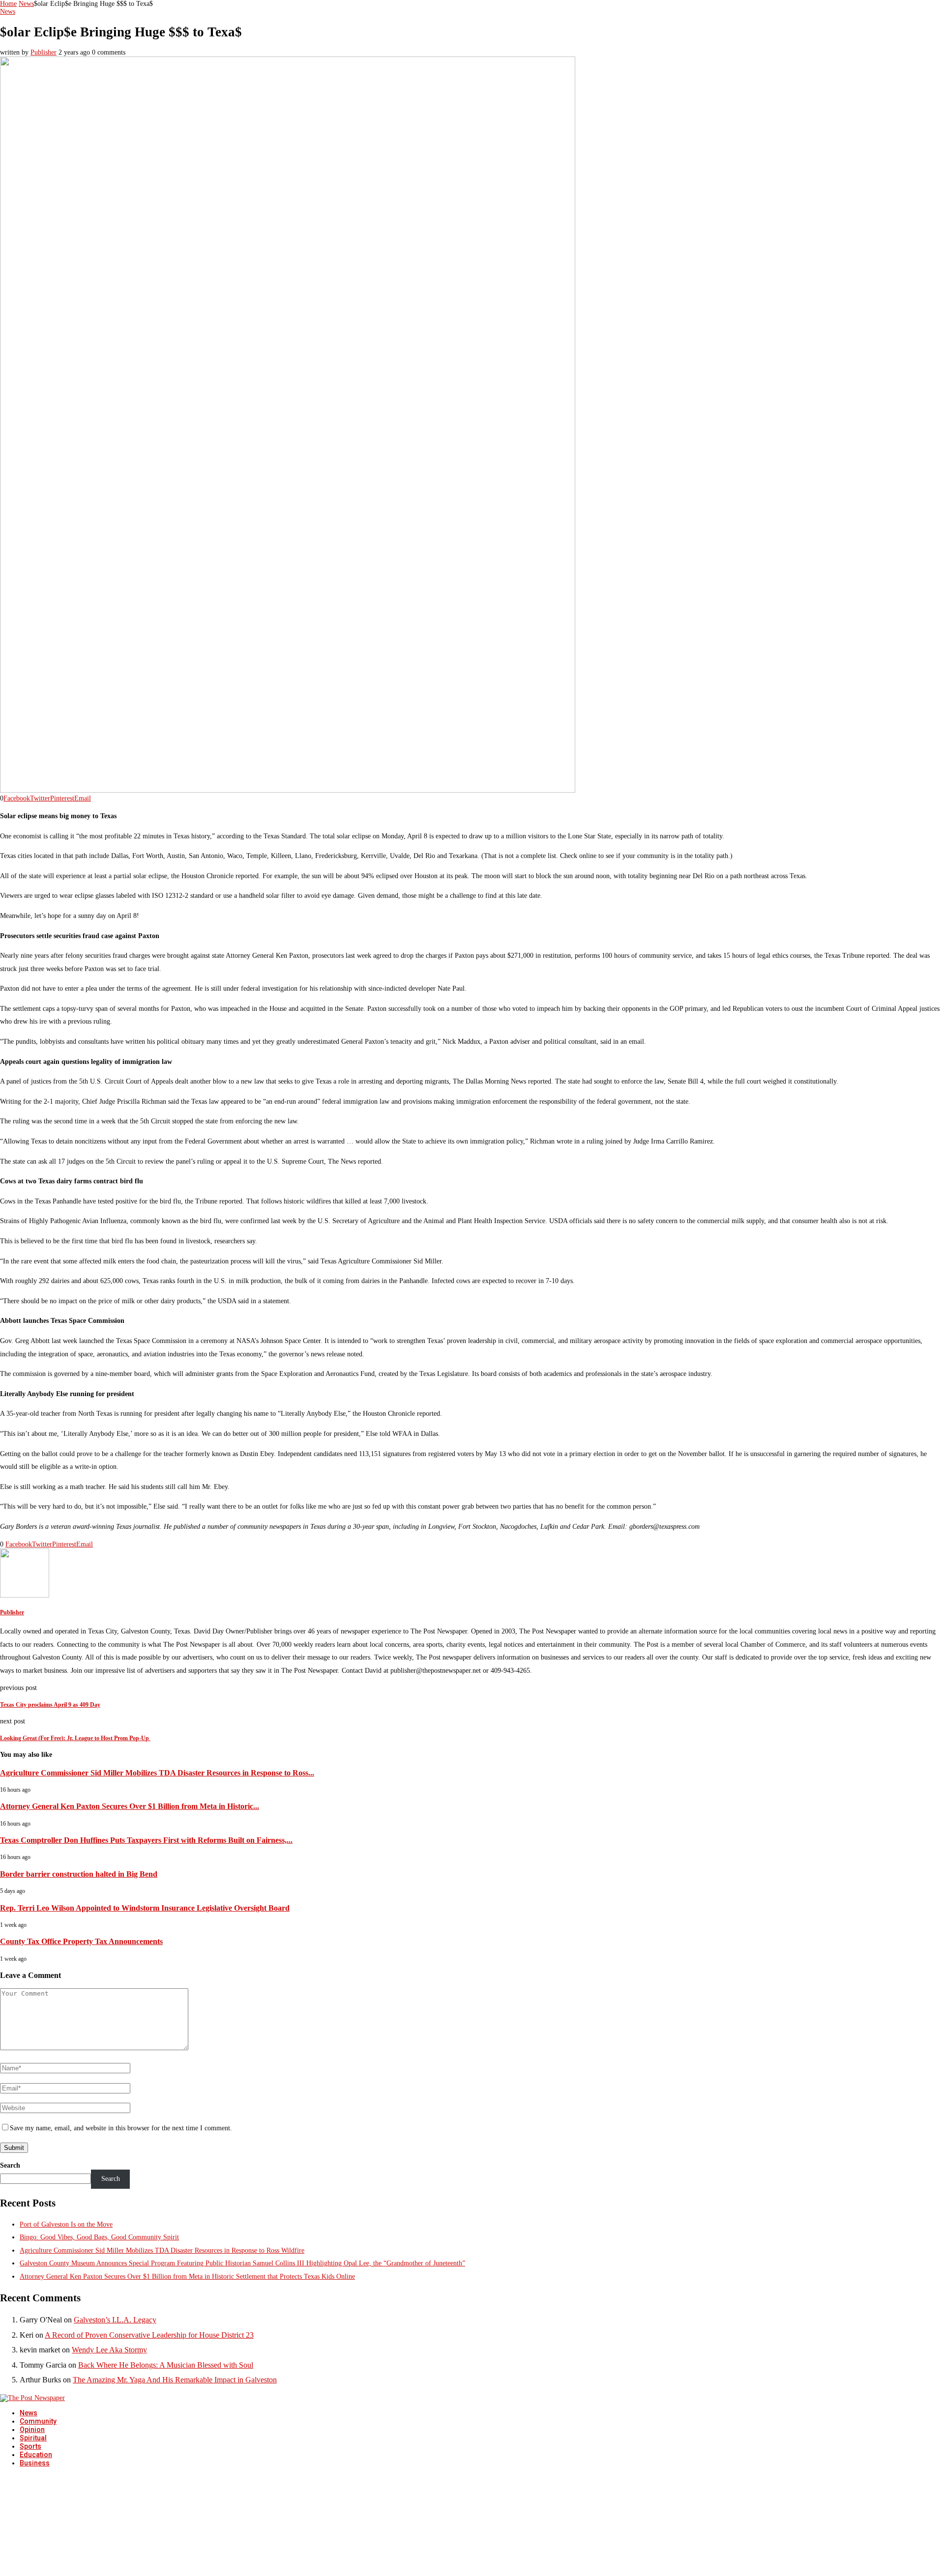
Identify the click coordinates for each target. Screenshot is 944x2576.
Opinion (32, 2430)
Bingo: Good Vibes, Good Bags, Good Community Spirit (99, 2237)
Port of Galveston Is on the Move (66, 2224)
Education (36, 2455)
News (26, 4)
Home (8, 4)
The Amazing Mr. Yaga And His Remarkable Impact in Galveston (175, 2380)
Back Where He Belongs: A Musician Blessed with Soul (166, 2365)
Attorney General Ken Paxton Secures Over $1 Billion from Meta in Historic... (130, 1806)
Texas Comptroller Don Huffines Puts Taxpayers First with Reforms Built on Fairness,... (146, 1840)
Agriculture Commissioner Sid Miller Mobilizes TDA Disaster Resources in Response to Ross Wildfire (162, 2250)
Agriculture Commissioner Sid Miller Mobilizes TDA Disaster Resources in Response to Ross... (157, 1773)
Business (35, 2463)
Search (10, 2165)
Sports (30, 2446)
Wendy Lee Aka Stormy (109, 2350)
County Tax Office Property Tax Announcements (81, 1941)
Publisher (44, 52)
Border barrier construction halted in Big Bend (79, 1874)
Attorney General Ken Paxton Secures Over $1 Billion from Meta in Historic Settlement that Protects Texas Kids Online (187, 2276)
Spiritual (33, 2438)
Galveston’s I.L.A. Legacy (115, 2320)
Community (38, 2421)
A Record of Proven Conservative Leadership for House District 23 (149, 2335)
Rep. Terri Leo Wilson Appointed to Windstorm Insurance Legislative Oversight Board (145, 1908)
